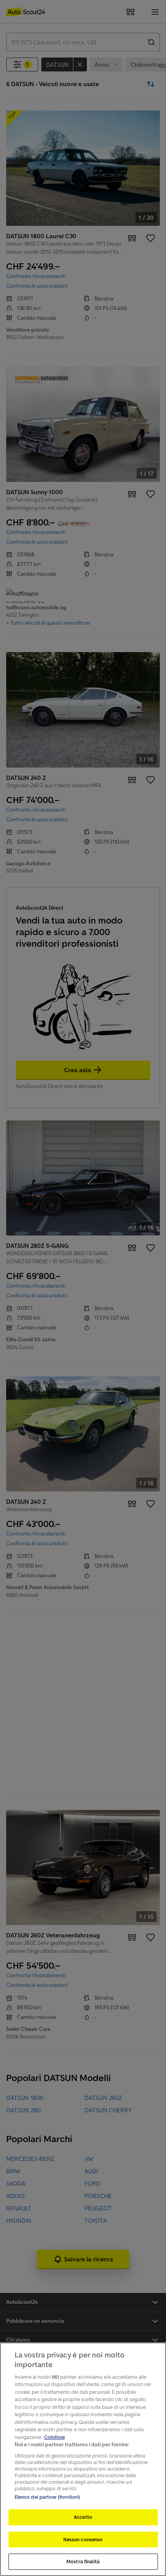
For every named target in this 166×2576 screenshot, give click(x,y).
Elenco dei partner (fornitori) (47, 2497)
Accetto (83, 2517)
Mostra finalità (83, 2562)
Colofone (54, 2437)
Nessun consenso (83, 2540)
